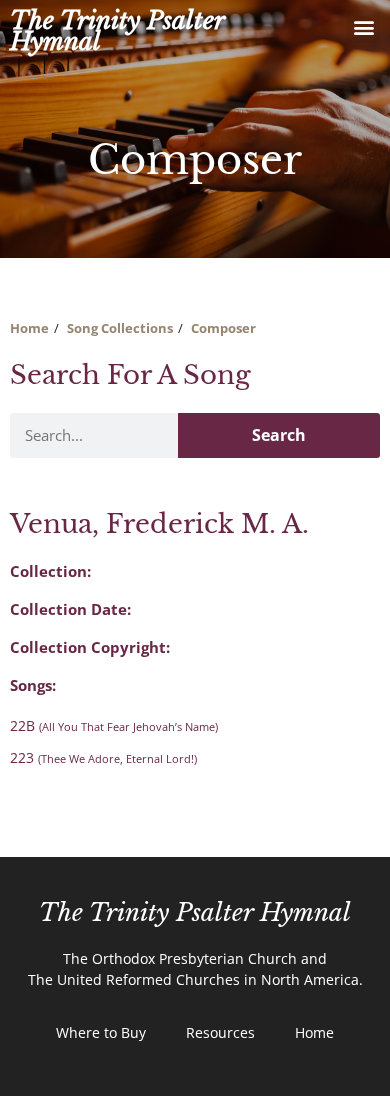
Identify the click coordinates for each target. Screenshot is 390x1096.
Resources (220, 1032)
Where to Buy (101, 1032)
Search (279, 435)
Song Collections (120, 328)
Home (29, 328)
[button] (363, 26)
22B (114, 725)
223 (103, 757)
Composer (223, 328)
